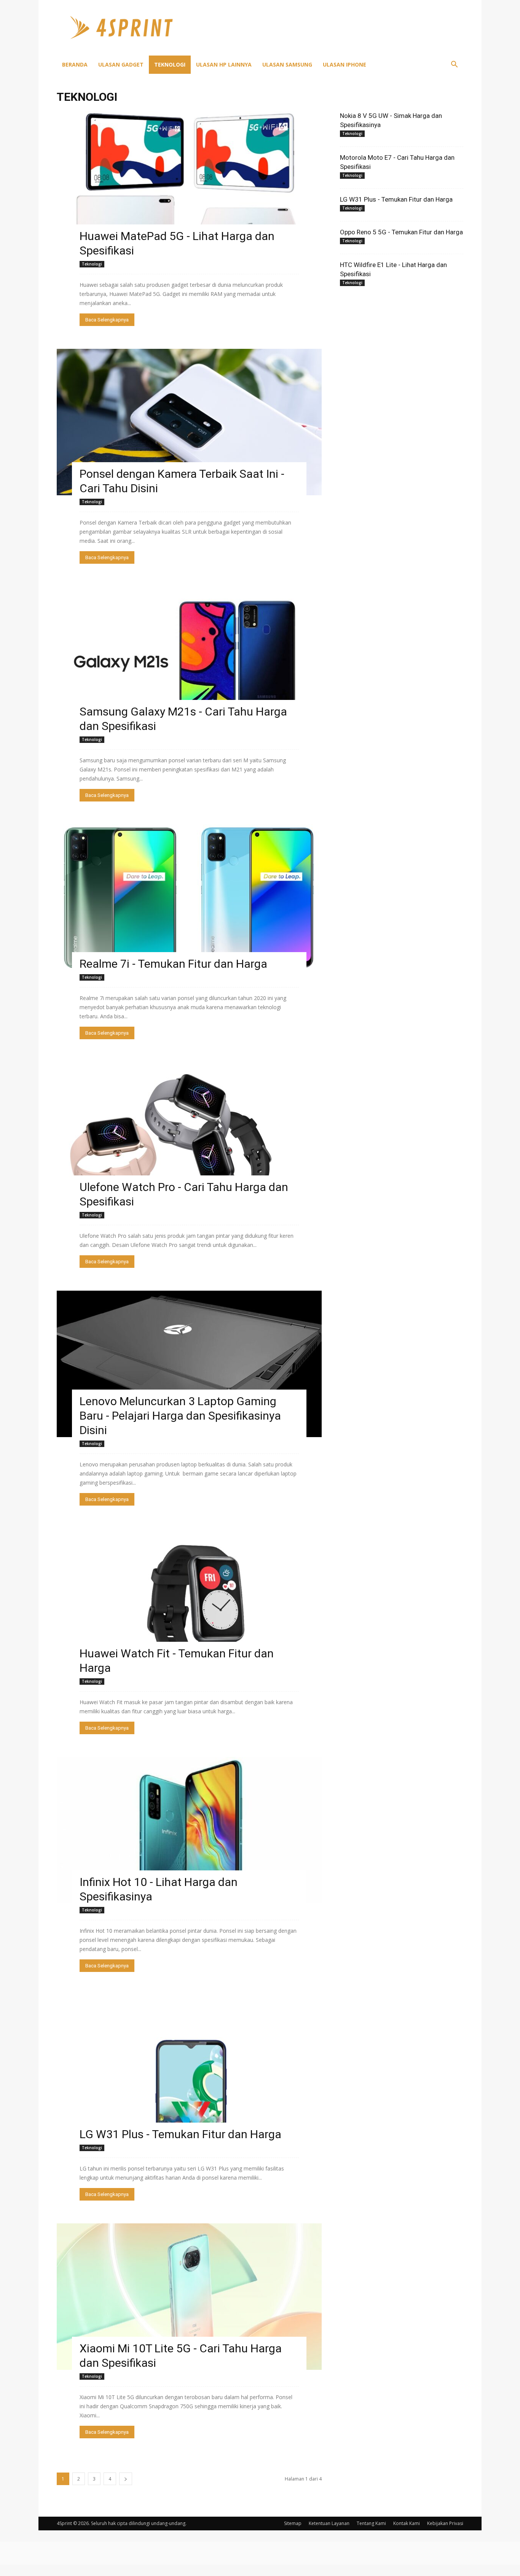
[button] (454, 65)
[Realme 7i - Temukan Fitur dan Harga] (189, 898)
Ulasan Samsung (287, 64)
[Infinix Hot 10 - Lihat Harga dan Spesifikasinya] (189, 1830)
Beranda (75, 64)
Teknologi (170, 64)
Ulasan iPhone (345, 64)
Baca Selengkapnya (107, 320)
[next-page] (126, 2479)
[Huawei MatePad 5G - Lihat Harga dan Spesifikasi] (189, 184)
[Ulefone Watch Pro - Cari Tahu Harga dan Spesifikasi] (189, 1135)
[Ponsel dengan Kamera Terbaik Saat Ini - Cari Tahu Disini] (189, 422)
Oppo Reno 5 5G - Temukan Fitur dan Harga (401, 232)
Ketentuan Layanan (329, 2523)
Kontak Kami (407, 2523)
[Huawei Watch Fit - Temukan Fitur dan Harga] (189, 1602)
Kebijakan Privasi (445, 2523)
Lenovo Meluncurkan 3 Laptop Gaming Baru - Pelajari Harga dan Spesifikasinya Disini (180, 1416)
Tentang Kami (371, 2523)
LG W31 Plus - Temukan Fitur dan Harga (180, 2134)
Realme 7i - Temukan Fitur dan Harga (173, 964)
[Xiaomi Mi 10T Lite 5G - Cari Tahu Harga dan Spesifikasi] (189, 2297)
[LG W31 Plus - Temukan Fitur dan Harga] (189, 2068)
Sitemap (293, 2523)
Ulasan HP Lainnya (224, 64)
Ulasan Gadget (121, 64)
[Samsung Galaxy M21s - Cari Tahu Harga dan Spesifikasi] (189, 660)
